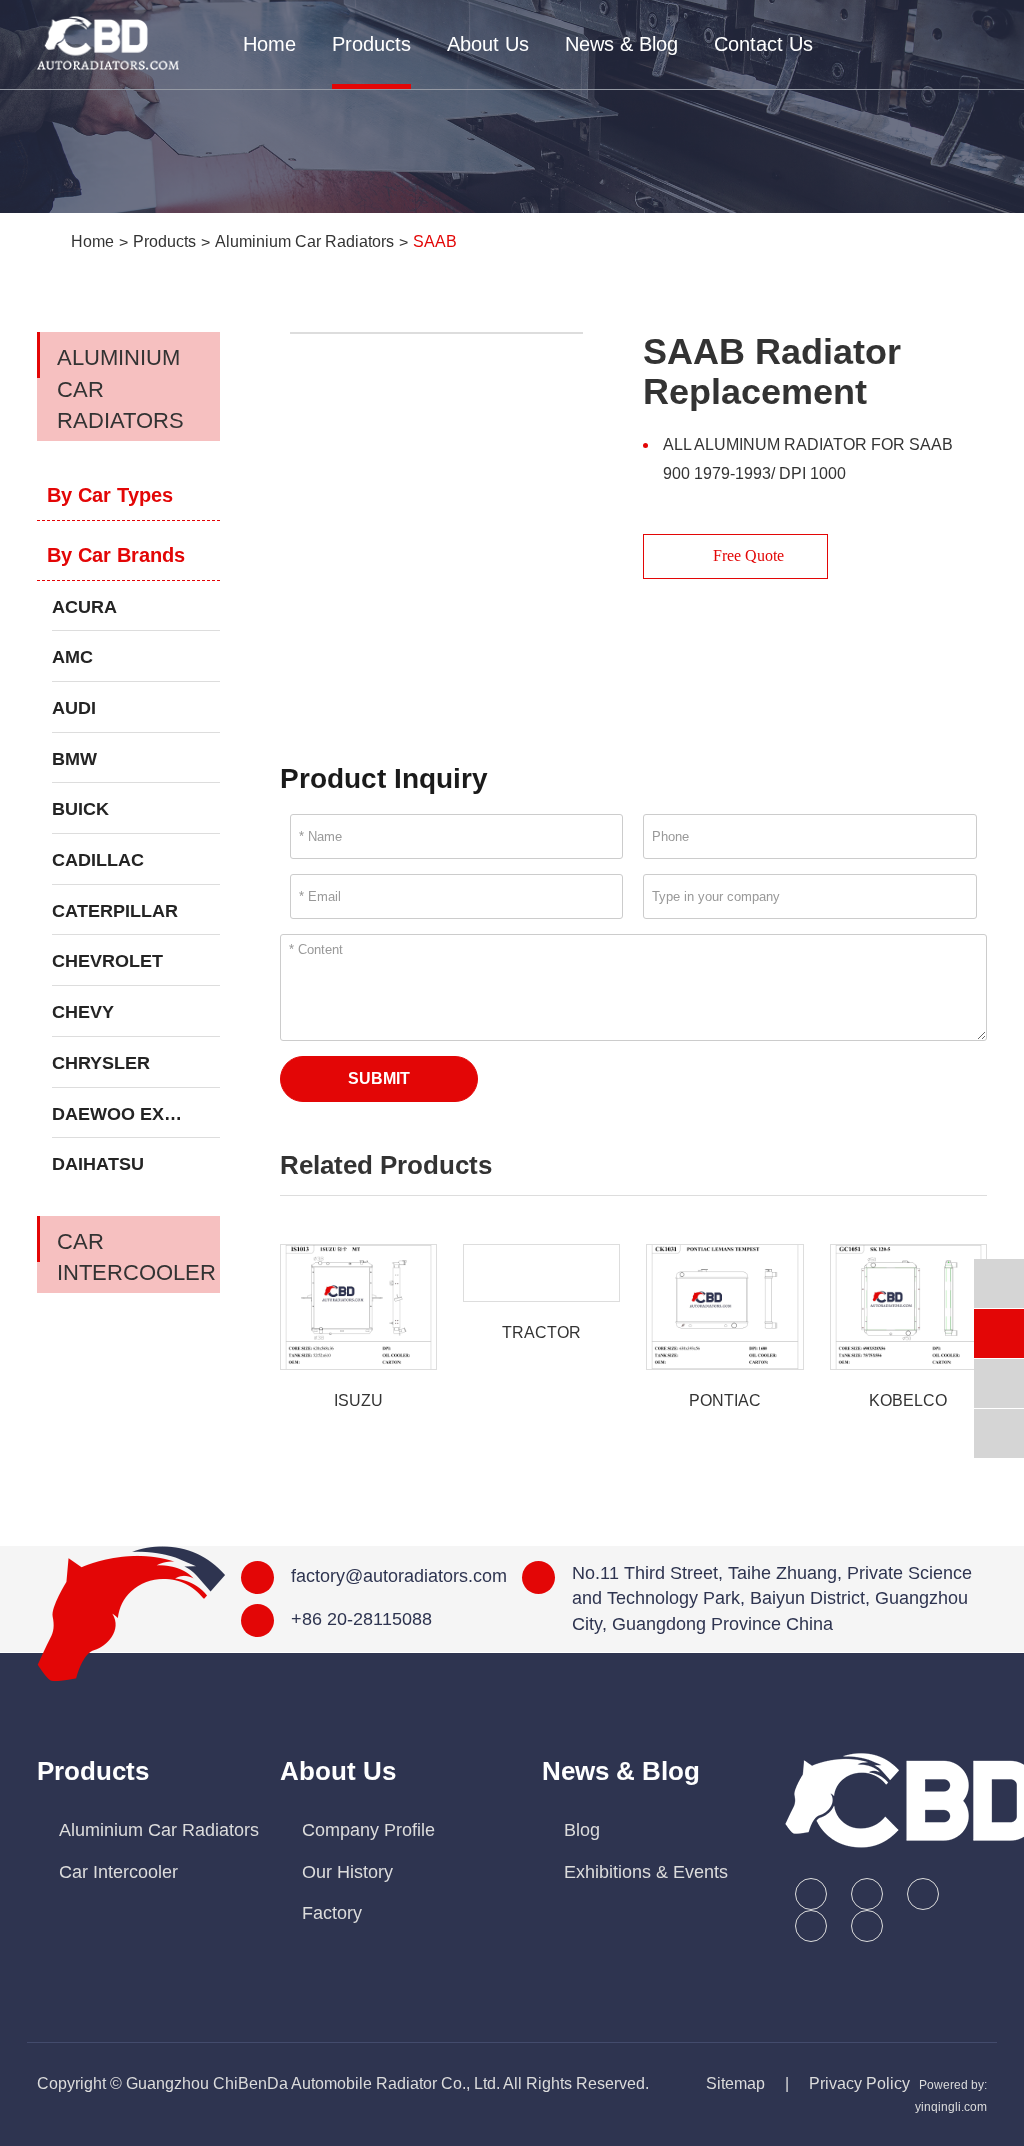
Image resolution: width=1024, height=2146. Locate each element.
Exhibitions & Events (646, 1872)
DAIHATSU (98, 1164)
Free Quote (746, 555)
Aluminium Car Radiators (304, 241)
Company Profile (368, 1830)
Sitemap (735, 2083)
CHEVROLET (107, 961)
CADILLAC (98, 860)
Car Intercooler (136, 1257)
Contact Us (763, 44)
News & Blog (621, 44)
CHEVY (83, 1012)
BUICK (80, 809)
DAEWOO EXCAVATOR (136, 1114)
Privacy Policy (859, 2083)
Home (269, 44)
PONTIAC (725, 1400)
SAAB (435, 241)
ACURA (84, 607)
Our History (347, 1872)
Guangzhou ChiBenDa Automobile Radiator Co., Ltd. (313, 2083)
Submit (379, 1078)
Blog (582, 1830)
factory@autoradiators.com (399, 1576)
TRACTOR (541, 1332)
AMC (72, 657)
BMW (74, 759)
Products (371, 44)
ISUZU (358, 1400)
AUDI (74, 708)
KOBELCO (908, 1400)
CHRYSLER (101, 1063)
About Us (488, 44)
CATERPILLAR (115, 911)
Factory (332, 1913)
